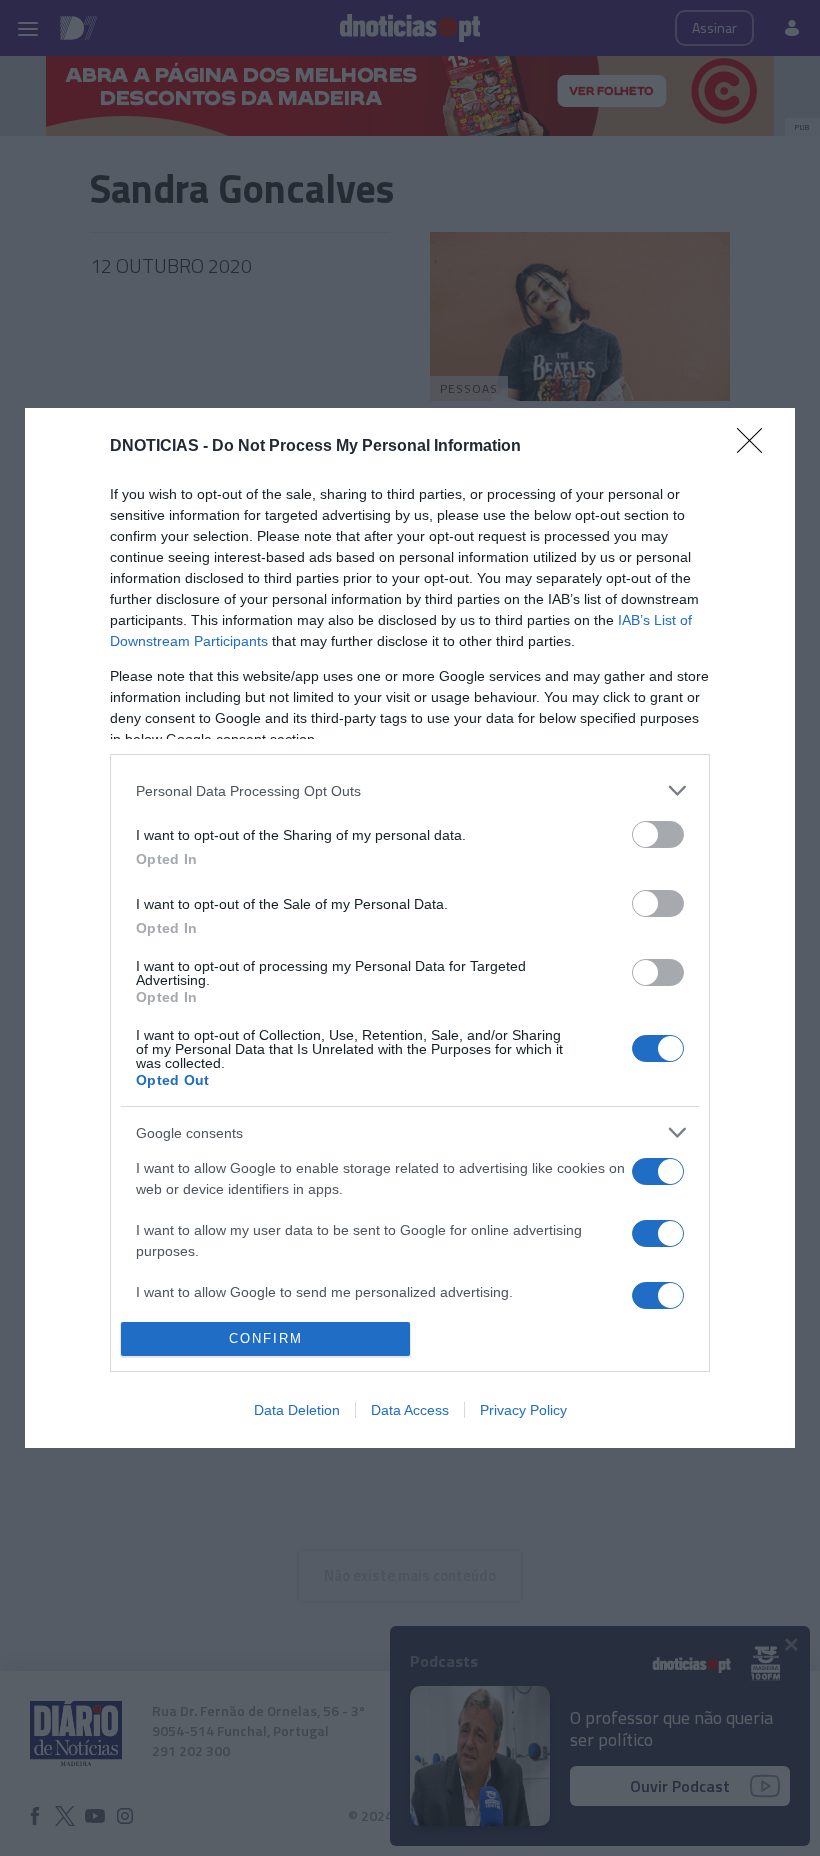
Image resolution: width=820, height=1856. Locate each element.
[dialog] (410, 928)
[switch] (658, 834)
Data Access (410, 1410)
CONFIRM (266, 1338)
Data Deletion (297, 1410)
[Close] (756, 447)
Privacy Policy (523, 1410)
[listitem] (410, 790)
